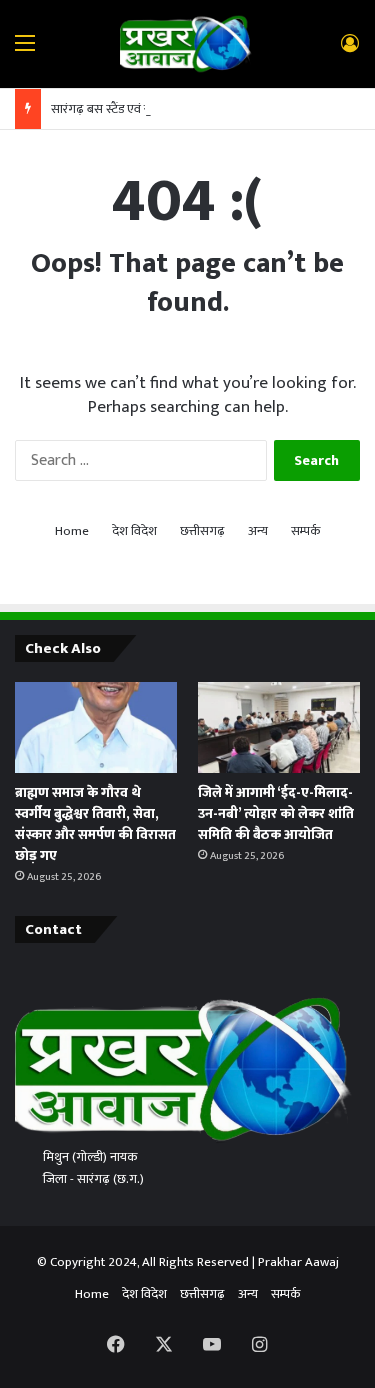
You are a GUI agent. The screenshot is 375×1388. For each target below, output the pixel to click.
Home (72, 531)
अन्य (258, 531)
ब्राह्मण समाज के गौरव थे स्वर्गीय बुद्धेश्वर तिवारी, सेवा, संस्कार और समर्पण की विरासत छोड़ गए (95, 824)
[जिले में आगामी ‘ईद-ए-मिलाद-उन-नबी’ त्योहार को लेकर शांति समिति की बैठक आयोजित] (279, 727)
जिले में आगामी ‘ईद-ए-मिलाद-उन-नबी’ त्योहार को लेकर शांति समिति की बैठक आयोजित (276, 813)
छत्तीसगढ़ (202, 531)
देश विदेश (134, 531)
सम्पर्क (306, 531)
